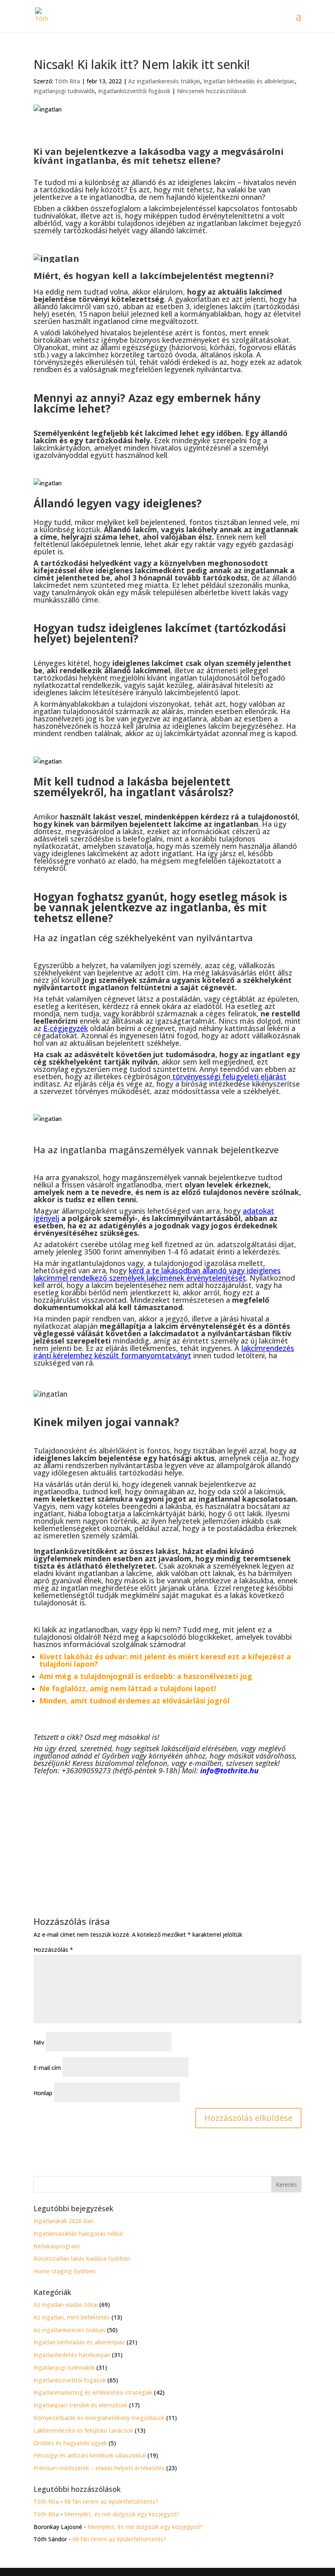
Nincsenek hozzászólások (212, 91)
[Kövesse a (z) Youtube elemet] (179, 1827)
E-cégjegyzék (66, 1028)
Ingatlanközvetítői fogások (134, 91)
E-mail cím (47, 2068)
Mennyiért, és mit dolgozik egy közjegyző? (122, 2514)
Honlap (43, 2093)
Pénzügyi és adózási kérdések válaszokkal (90, 2455)
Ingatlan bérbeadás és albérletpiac (249, 81)
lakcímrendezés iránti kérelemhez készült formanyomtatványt (164, 1352)
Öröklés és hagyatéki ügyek (70, 2443)
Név (39, 2042)
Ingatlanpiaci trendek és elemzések (80, 2405)
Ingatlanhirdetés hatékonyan (72, 2355)
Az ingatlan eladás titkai (66, 2305)
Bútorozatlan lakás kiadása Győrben (82, 2258)
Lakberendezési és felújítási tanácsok (83, 2430)
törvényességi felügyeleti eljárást (229, 1076)
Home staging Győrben (65, 2271)
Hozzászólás (53, 1950)
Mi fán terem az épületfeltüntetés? (111, 2501)
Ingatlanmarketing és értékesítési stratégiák (93, 2392)
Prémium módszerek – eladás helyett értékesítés (99, 2468)
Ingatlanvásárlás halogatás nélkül (78, 2233)
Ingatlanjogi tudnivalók (64, 91)
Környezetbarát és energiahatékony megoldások (99, 2418)
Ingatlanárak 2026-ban (64, 2221)
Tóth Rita (67, 81)
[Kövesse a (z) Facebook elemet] (162, 1827)
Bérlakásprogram (57, 2246)
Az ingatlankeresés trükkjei (164, 81)
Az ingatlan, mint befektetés (72, 2317)
